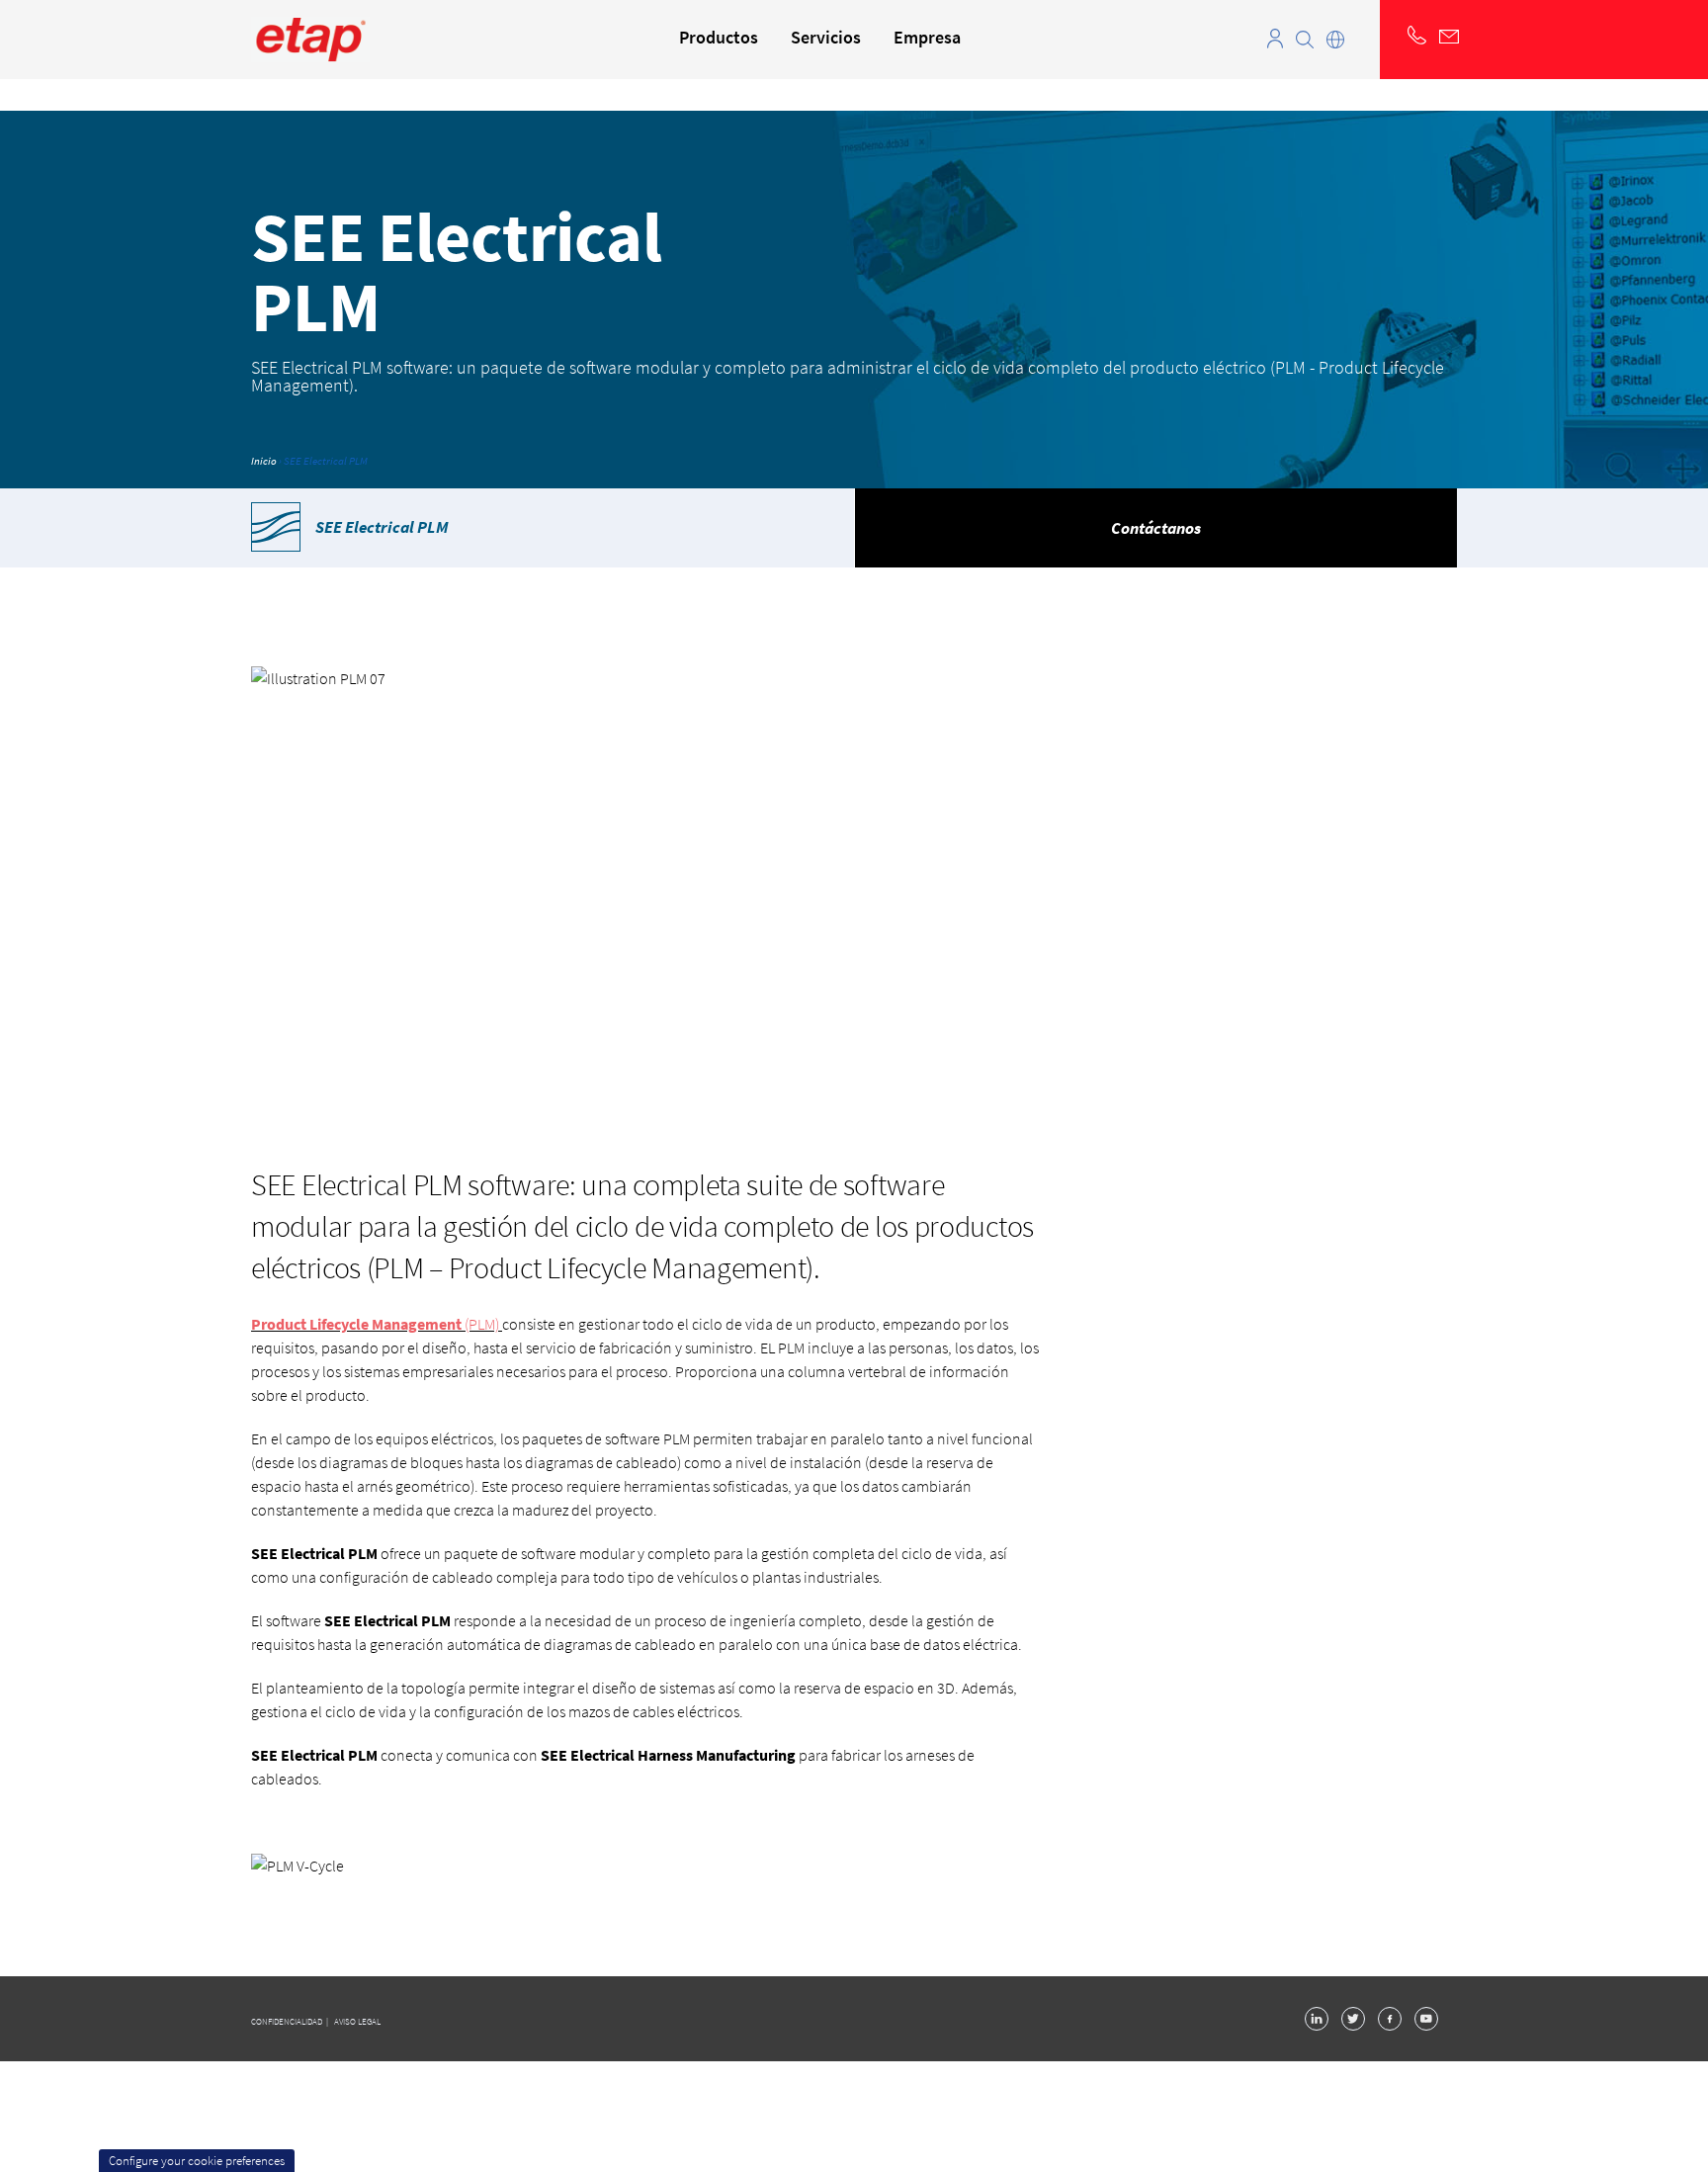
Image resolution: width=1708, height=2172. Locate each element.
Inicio (264, 461)
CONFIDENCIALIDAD (288, 2021)
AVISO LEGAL (357, 2021)
